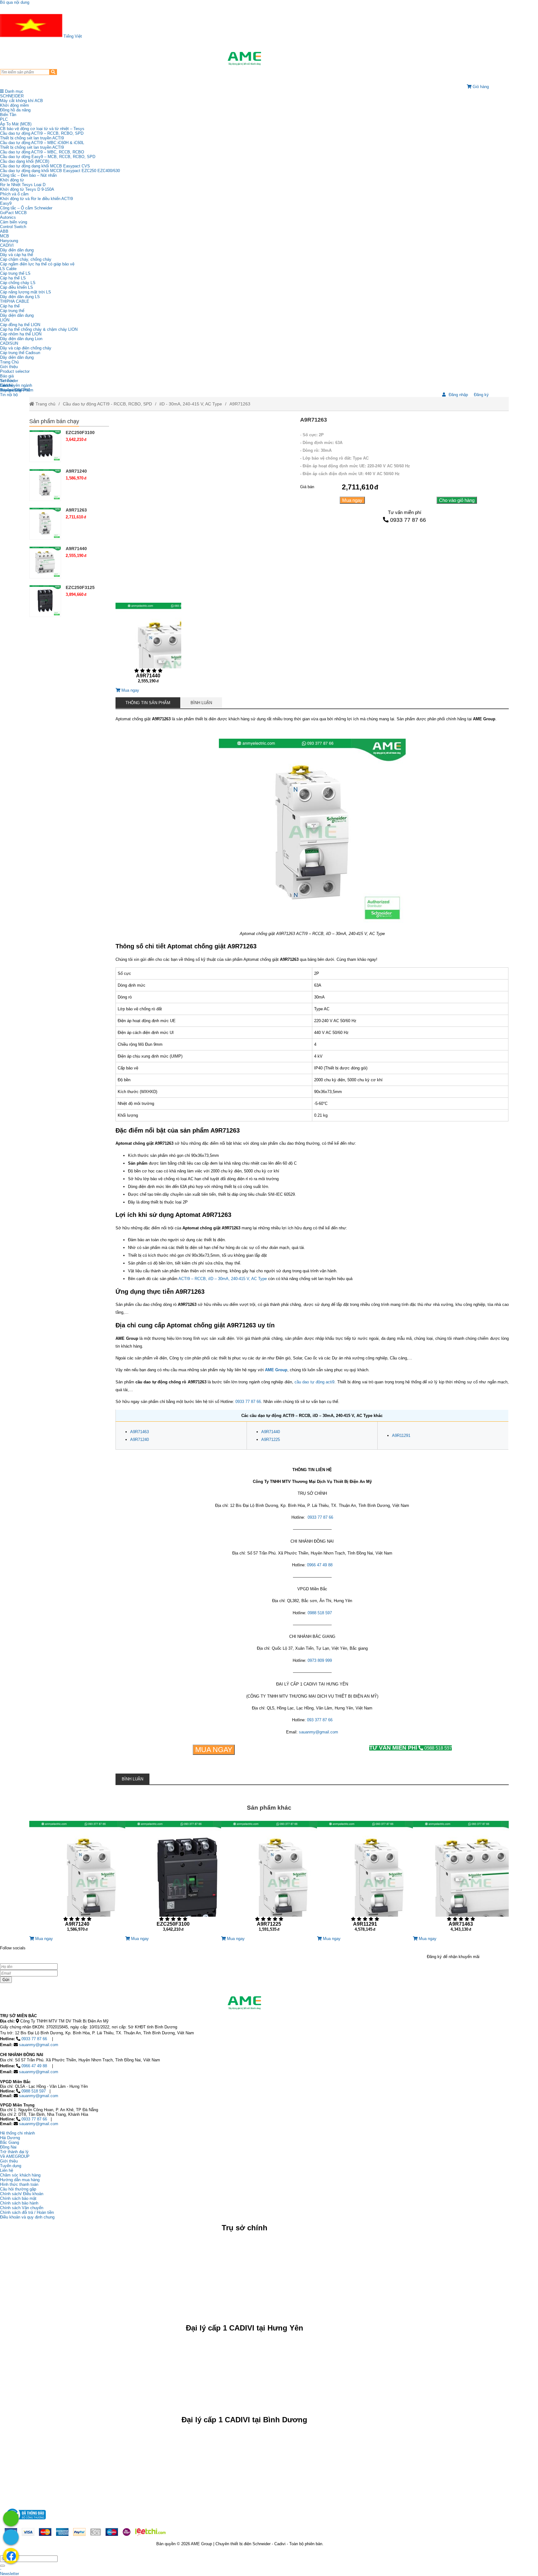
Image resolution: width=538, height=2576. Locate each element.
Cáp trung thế (12, 311)
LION (5, 320)
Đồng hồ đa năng (15, 110)
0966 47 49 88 (320, 1565)
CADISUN (9, 343)
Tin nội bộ (9, 395)
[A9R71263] (45, 523)
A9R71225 (271, 1440)
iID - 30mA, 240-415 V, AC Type (191, 404)
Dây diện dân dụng (17, 315)
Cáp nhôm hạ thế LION (21, 334)
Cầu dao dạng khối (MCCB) (25, 161)
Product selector (15, 371)
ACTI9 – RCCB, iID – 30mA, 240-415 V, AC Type (223, 1279)
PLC (4, 119)
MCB (5, 236)
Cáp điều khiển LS (17, 287)
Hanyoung (9, 241)
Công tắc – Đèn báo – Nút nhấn (28, 175)
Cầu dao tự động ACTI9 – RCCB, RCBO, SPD (42, 133)
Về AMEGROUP (15, 2156)
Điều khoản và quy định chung (27, 2217)
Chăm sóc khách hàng (20, 2175)
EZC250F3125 (80, 587)
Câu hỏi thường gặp (18, 2189)
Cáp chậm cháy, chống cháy (26, 259)
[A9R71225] (269, 1879)
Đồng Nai (8, 2147)
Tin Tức (7, 381)
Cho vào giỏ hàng (457, 500)
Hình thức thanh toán (19, 2184)
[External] (25, 2521)
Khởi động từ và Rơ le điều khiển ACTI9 (36, 199)
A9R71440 (271, 1432)
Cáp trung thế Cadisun (20, 353)
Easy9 (6, 203)
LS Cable (8, 269)
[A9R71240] (45, 484)
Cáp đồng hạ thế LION (20, 325)
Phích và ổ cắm (14, 194)
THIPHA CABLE (15, 301)
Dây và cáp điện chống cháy (26, 348)
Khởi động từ (12, 180)
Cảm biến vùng (14, 222)
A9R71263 (240, 404)
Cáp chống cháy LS (18, 283)
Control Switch (13, 227)
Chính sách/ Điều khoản (22, 2194)
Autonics (8, 217)
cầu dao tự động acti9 (314, 1382)
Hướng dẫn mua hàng (20, 2180)
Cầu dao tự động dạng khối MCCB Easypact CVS (45, 166)
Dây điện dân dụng (17, 250)
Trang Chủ (9, 362)
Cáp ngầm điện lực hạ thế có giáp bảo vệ (37, 264)
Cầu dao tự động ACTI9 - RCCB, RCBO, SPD (107, 404)
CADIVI (7, 245)
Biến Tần (8, 115)
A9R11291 (401, 1435)
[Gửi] (2, 2566)
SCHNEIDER (12, 96)
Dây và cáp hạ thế (17, 255)
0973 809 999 (320, 1660)
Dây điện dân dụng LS (20, 297)
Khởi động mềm (14, 105)
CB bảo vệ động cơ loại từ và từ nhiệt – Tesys (42, 129)
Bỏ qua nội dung (15, 2)
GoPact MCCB (13, 213)
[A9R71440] (148, 645)
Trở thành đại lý (14, 2152)
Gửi (6, 1980)
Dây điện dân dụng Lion (21, 339)
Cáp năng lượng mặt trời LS (26, 292)
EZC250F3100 (80, 432)
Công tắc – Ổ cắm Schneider (26, 208)
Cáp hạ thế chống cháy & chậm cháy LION (39, 329)
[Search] (53, 72)
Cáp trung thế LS (15, 273)
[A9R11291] (365, 1879)
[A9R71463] (461, 1879)
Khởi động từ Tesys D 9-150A (27, 189)
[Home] (244, 58)
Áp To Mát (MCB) (16, 124)
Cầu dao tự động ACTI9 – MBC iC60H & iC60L (42, 143)
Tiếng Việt (72, 36)
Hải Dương (10, 2138)
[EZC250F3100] (45, 446)
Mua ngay (352, 500)
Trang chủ (45, 404)
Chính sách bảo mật (18, 2198)
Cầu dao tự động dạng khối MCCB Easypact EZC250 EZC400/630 (60, 171)
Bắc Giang (9, 2142)
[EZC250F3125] (45, 601)
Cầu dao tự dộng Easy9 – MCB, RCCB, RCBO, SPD (48, 157)
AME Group (276, 1370)
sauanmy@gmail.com (319, 1732)
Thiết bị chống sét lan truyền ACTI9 (32, 138)
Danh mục (14, 91)
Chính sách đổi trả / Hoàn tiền (27, 2212)
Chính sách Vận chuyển (22, 2208)
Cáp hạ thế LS (13, 278)
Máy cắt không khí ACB (21, 101)
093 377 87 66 (320, 1720)
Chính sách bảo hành (19, 2203)
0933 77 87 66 (408, 520)
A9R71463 (139, 1432)
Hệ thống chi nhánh (17, 2133)
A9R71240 (139, 1440)
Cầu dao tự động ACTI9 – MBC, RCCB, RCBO (42, 152)
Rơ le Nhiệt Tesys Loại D (23, 185)
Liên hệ (7, 385)
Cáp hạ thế (10, 306)
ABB (4, 231)
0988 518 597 (320, 1613)
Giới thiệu (9, 367)
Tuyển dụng (11, 390)
